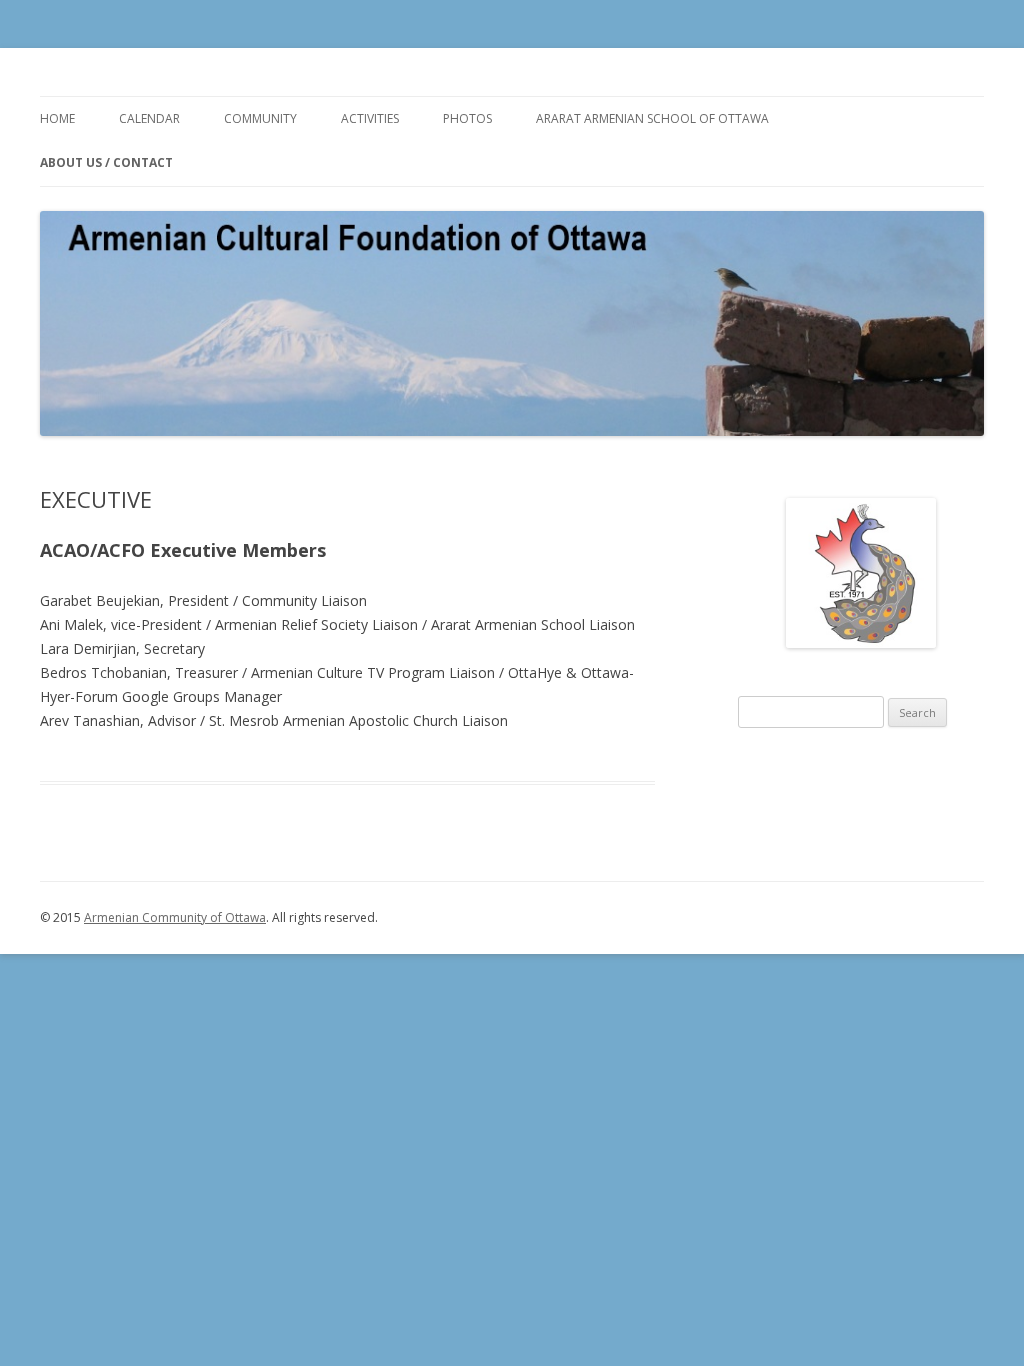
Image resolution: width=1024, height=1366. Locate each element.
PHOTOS (467, 118)
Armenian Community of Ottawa (175, 917)
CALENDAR (149, 118)
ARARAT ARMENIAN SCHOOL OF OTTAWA (652, 118)
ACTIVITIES (370, 118)
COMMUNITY (260, 118)
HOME (57, 118)
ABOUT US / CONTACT (106, 162)
